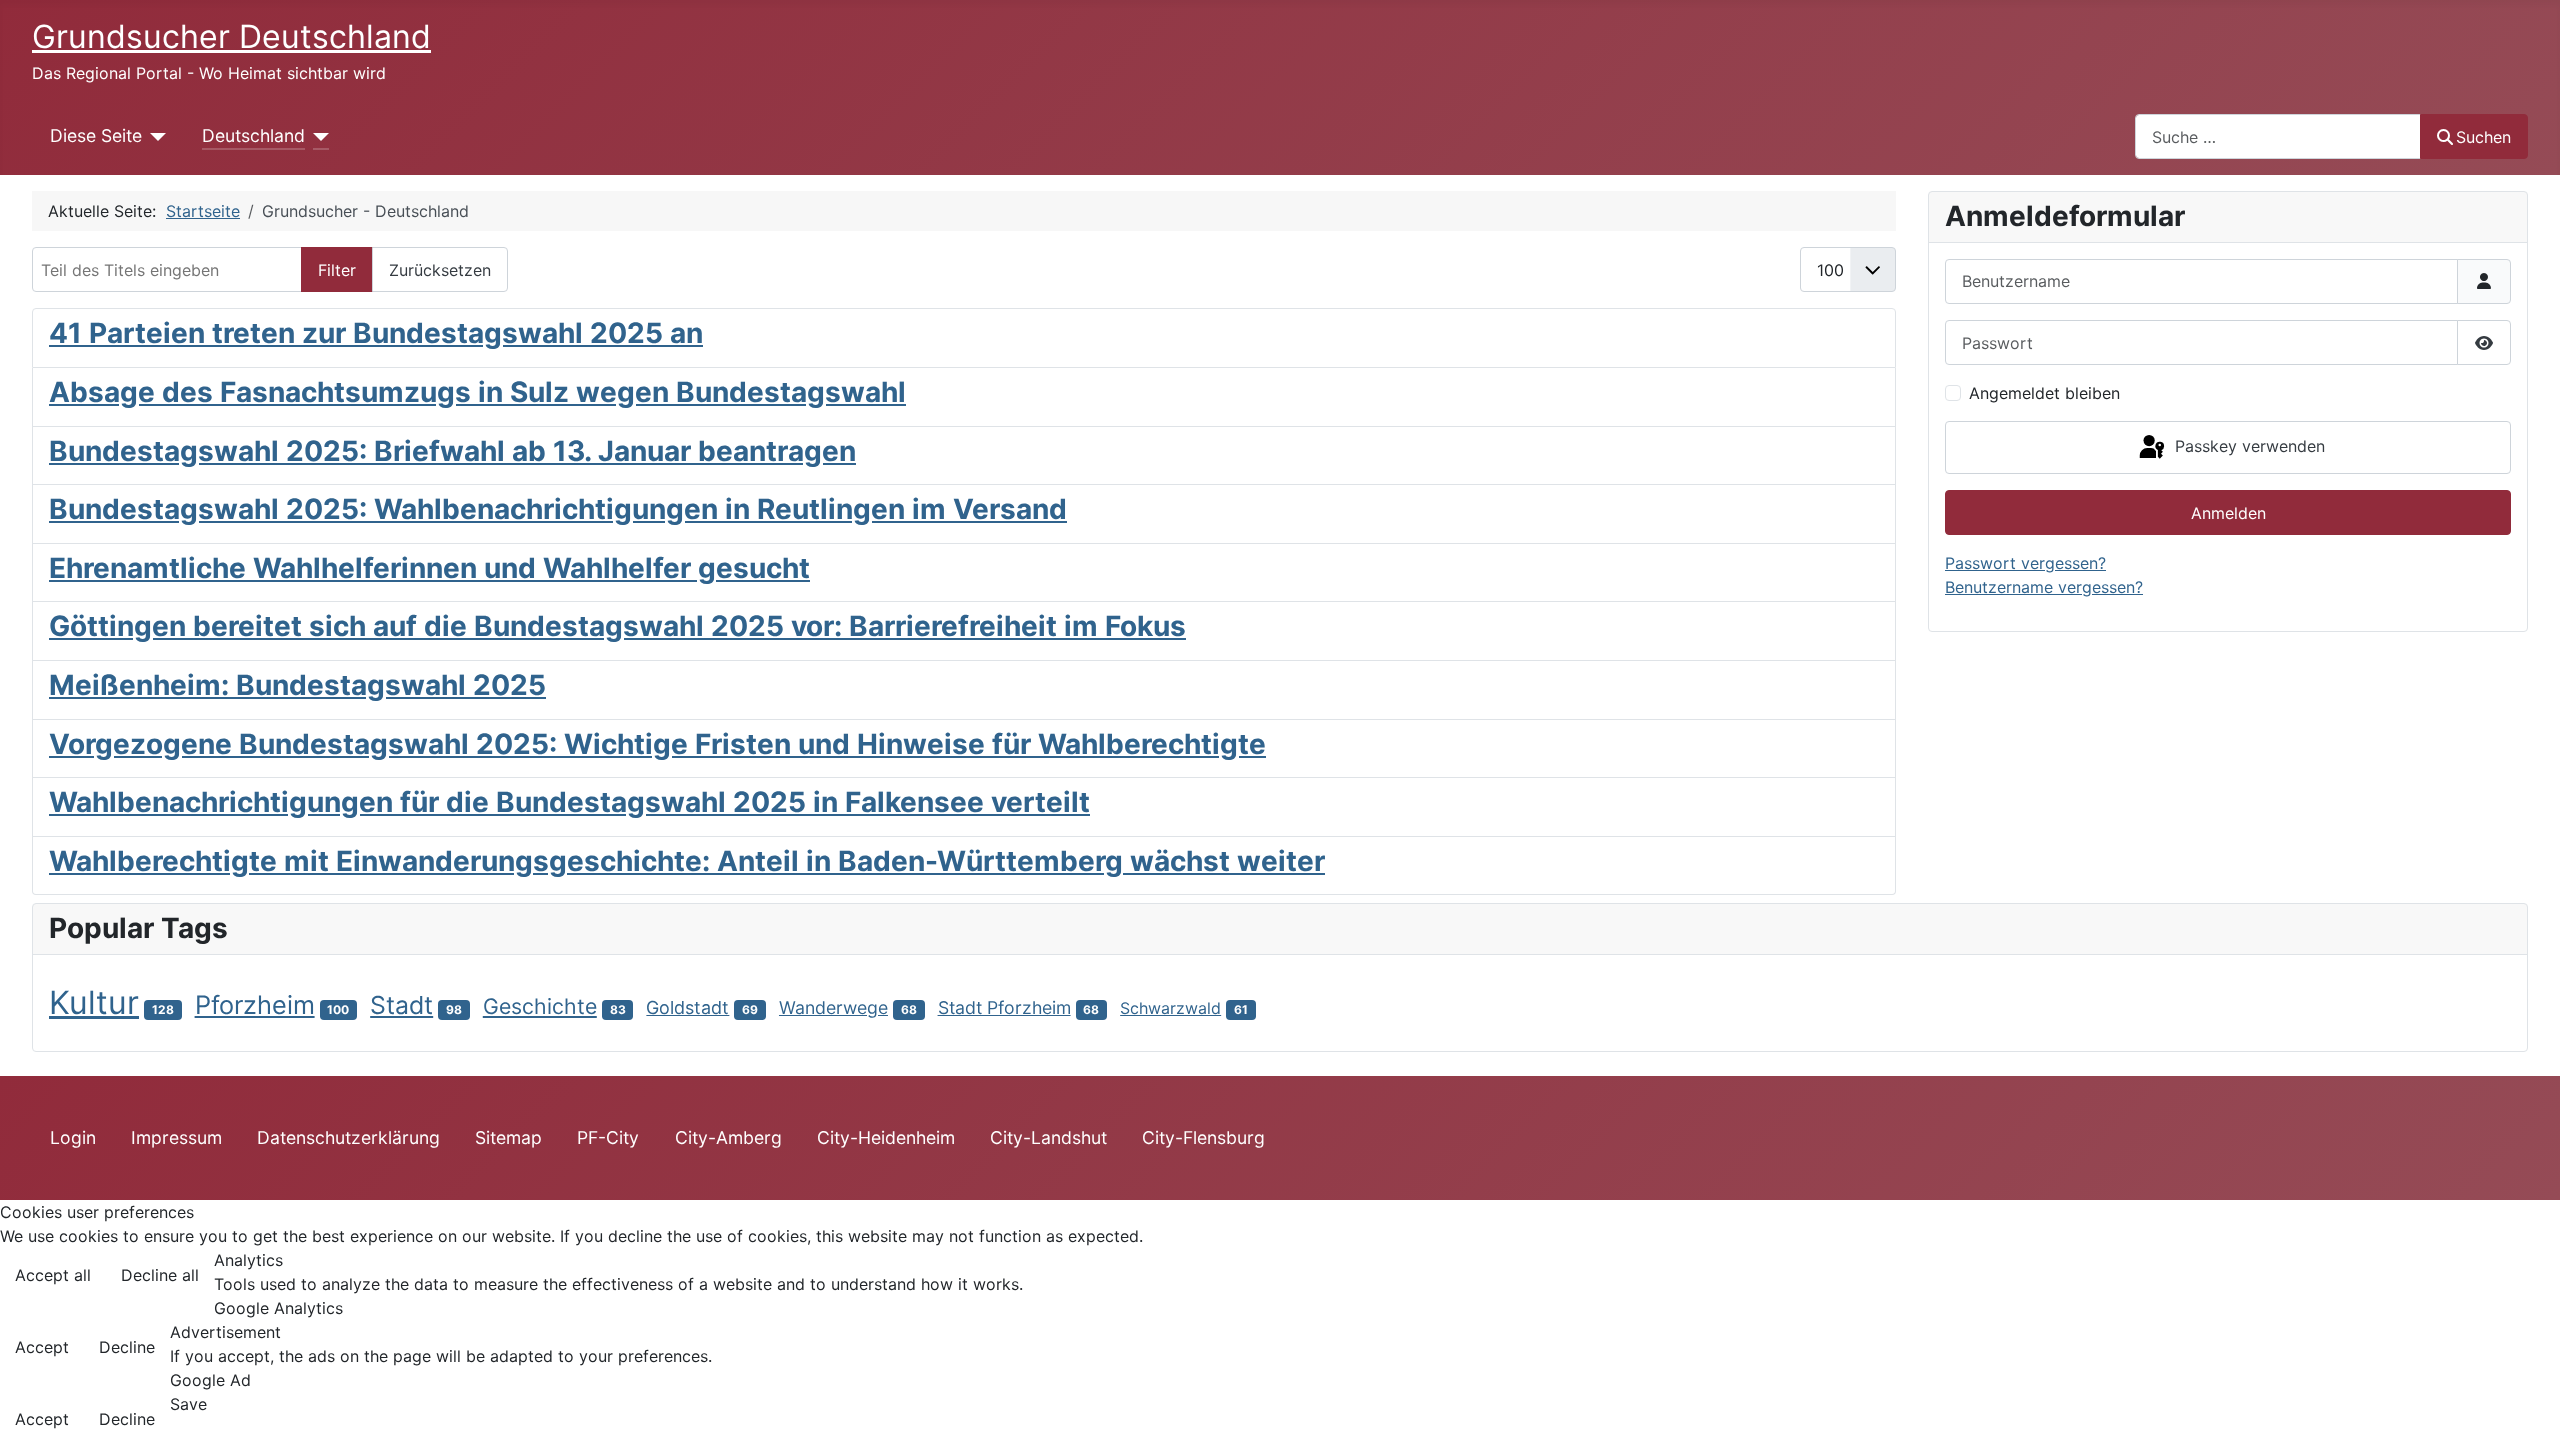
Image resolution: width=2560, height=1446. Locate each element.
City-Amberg (728, 1137)
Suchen (2483, 137)
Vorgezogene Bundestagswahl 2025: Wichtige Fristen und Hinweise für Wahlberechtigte (657, 744)
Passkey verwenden (2247, 446)
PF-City (608, 1137)
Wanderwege (833, 1007)
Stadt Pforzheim (1004, 1007)
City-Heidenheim (886, 1137)
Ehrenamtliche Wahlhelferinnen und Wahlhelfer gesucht (429, 568)
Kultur (94, 1002)
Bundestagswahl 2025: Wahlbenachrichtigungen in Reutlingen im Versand (558, 509)
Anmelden (2228, 513)
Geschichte (540, 1006)
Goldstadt (687, 1007)
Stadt (401, 1005)
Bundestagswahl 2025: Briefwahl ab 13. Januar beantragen (452, 451)
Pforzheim (255, 1004)
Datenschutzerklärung (348, 1137)
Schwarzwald (1170, 1008)
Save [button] (188, 1404)
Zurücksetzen (440, 270)
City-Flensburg (1203, 1137)
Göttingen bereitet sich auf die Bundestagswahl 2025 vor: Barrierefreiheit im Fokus (617, 626)
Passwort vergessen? (2025, 563)
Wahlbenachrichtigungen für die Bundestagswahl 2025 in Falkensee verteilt (569, 802)
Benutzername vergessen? (2044, 587)
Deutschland (253, 135)
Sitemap (508, 1137)
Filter (337, 270)
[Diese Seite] (154, 136)
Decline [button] (127, 1347)
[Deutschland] (317, 136)
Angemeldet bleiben (2044, 393)
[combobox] (2278, 136)
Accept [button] (42, 1347)
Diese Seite (96, 135)
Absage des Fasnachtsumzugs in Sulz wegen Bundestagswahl (477, 392)
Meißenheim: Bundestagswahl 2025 (297, 685)
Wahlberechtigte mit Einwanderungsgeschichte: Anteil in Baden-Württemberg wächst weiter (687, 861)
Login (73, 1137)
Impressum (176, 1137)
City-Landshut (1048, 1137)
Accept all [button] (53, 1275)
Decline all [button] (160, 1275)
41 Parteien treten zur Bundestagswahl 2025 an (376, 333)
